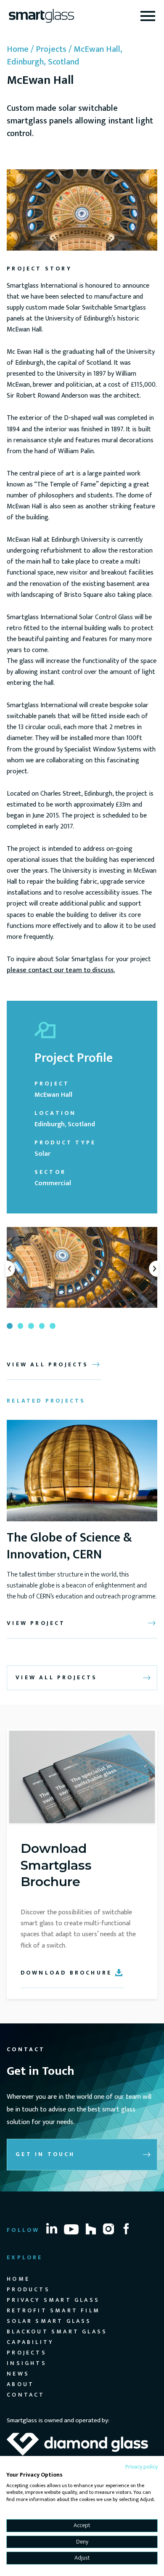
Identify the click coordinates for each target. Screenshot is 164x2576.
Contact (26, 2395)
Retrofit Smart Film (53, 2310)
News (18, 2374)
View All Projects (56, 1677)
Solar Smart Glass (49, 2321)
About (20, 2384)
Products (28, 2289)
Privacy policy (142, 2467)
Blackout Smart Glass (57, 2331)
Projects (51, 49)
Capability (30, 2342)
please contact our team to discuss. (61, 970)
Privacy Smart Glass (53, 2300)
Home (18, 49)
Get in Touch (45, 2154)
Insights (27, 2363)
